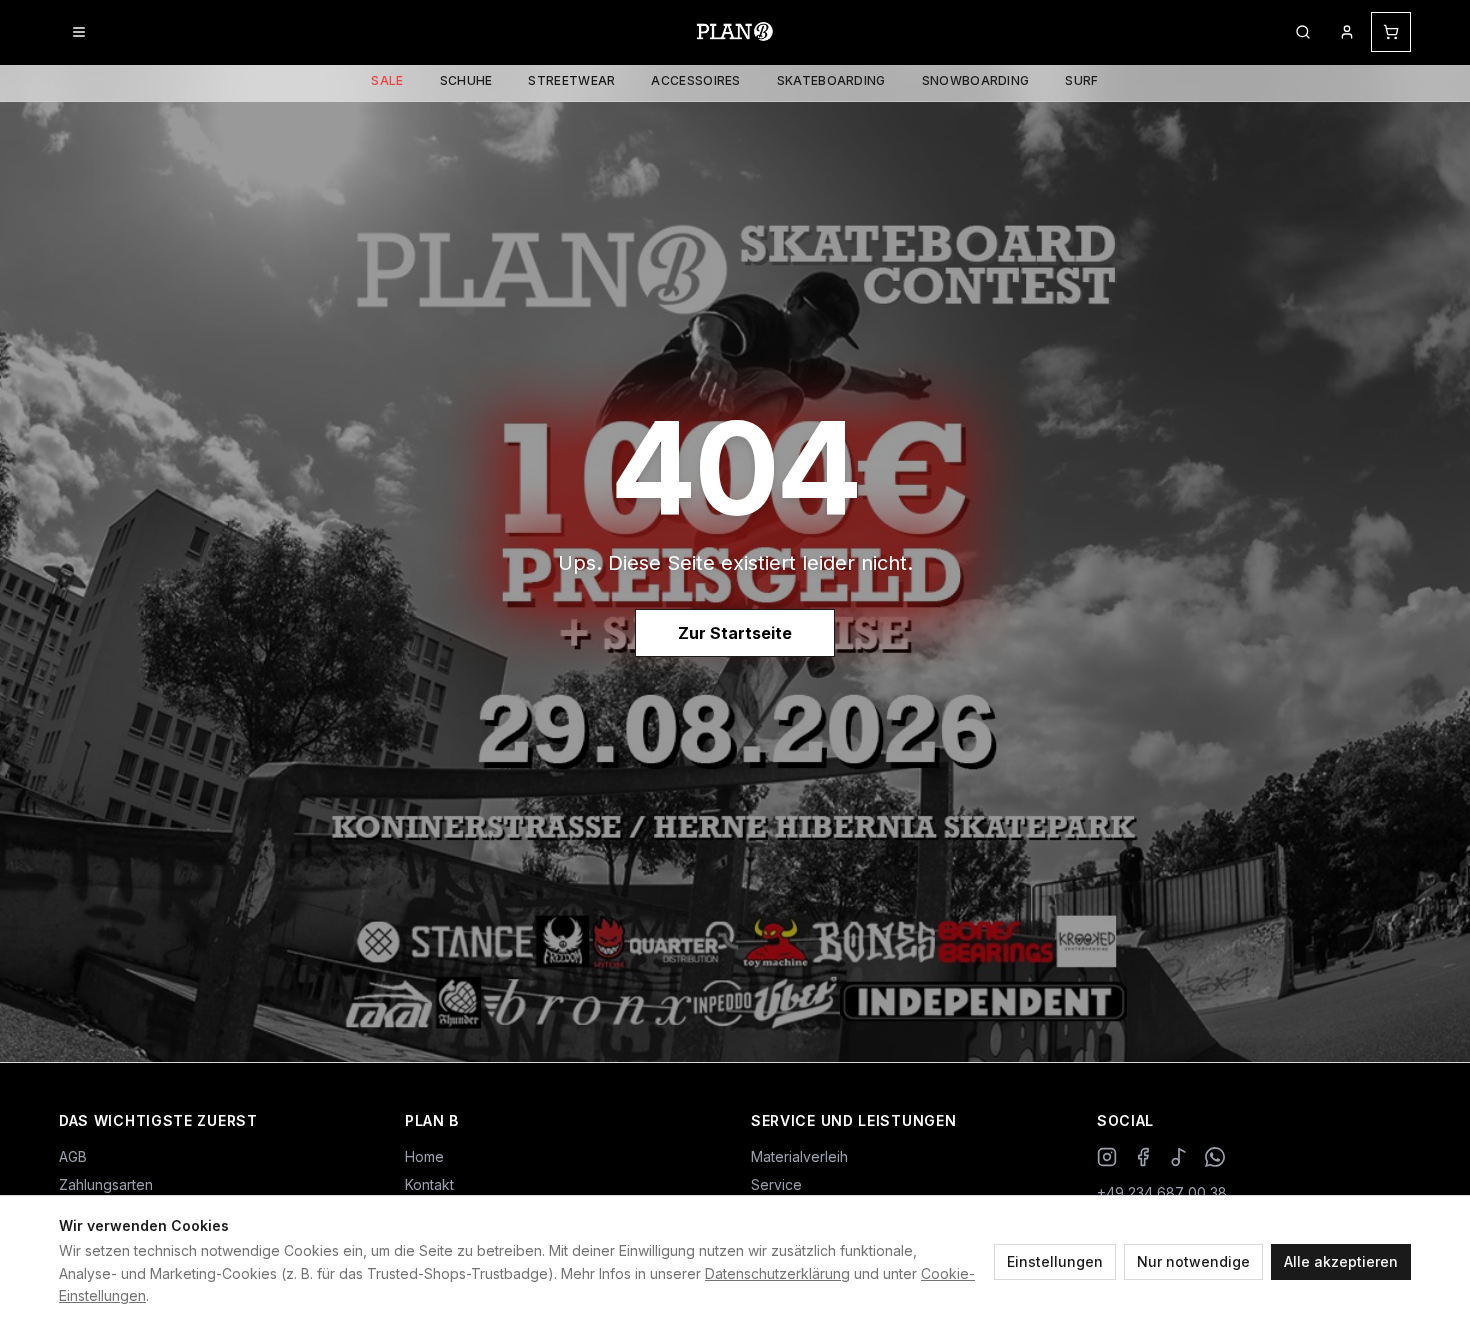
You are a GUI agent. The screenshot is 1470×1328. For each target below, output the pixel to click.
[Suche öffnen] (1303, 32)
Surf (1081, 80)
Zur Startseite (735, 633)
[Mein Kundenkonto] (1347, 32)
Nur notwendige (1193, 1261)
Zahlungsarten (106, 1184)
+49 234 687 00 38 (1162, 1192)
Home (424, 1156)
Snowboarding (976, 80)
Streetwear (571, 80)
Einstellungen (1055, 1261)
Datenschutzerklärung (777, 1273)
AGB (73, 1156)
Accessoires (695, 80)
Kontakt (429, 1184)
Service (776, 1184)
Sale (387, 80)
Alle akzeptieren (1341, 1261)
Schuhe (466, 80)
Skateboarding (831, 80)
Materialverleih (799, 1156)
